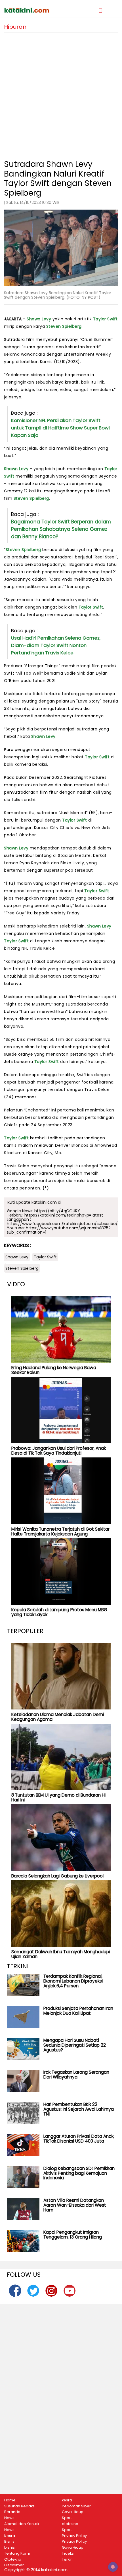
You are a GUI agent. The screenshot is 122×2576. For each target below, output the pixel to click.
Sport (67, 2518)
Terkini (68, 2559)
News (9, 2518)
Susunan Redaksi (20, 2506)
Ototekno (13, 2559)
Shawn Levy (39, 319)
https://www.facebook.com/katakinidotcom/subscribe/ (62, 1224)
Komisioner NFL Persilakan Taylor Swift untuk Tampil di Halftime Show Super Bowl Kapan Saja (60, 428)
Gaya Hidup (73, 2512)
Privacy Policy (74, 2536)
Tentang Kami (17, 2554)
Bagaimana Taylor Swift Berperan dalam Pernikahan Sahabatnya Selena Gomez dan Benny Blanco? (61, 529)
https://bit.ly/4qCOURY (57, 1211)
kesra (67, 2500)
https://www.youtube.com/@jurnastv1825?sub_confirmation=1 (59, 1230)
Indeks (68, 2554)
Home (10, 2500)
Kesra (10, 2536)
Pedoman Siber (76, 2506)
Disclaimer (14, 2565)
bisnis (10, 2548)
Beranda (12, 2512)
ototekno (70, 2524)
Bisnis (9, 2542)
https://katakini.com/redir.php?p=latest (64, 1215)
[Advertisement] (61, 94)
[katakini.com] (32, 10)
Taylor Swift (105, 319)
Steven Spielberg (64, 326)
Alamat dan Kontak (22, 2524)
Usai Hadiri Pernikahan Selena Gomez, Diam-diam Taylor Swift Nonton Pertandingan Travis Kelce (56, 645)
